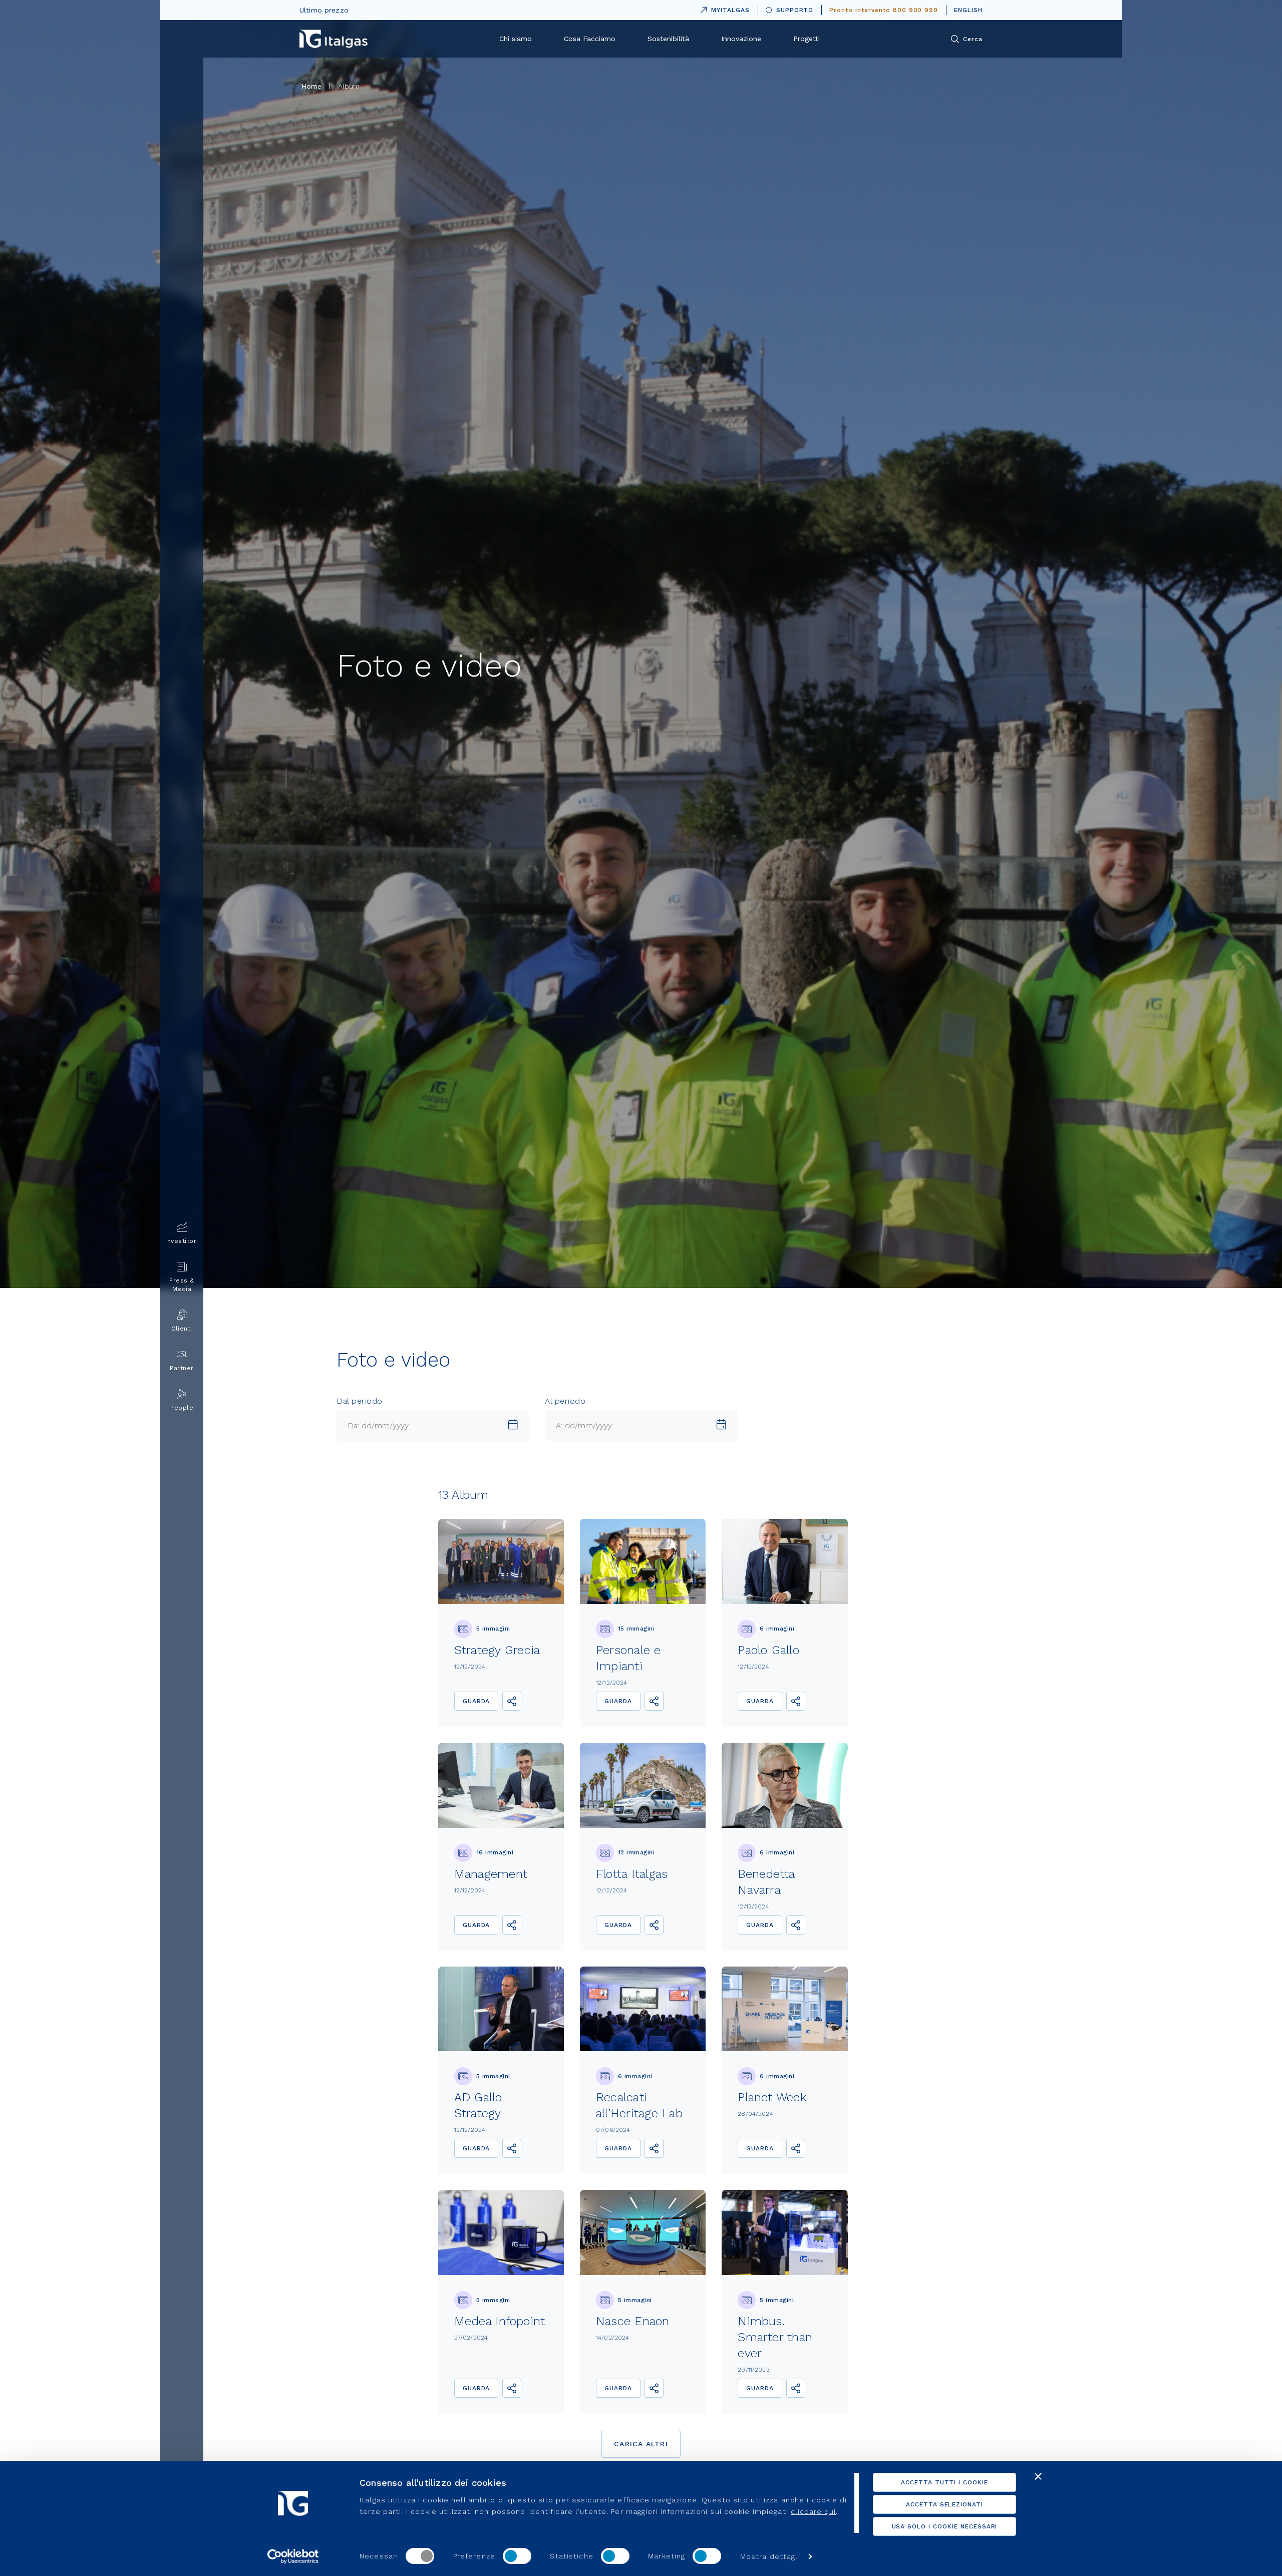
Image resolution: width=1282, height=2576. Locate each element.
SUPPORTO (795, 10)
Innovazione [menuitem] (741, 39)
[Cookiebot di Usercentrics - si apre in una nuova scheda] (293, 2556)
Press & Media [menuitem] (182, 1285)
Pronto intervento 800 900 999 (884, 10)
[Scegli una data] (513, 1425)
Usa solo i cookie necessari (945, 2526)
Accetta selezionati (944, 2504)
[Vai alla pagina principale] (334, 39)
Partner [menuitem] (182, 1368)
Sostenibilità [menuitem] (668, 39)
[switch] (517, 2556)
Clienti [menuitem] (182, 1329)
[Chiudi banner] (1038, 2476)
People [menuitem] (182, 1408)
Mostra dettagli (770, 2556)
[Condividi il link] (512, 1701)
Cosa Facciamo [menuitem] (590, 39)
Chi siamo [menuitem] (516, 39)
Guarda (476, 1701)
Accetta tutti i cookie (944, 2482)
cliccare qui (813, 2511)
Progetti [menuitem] (807, 39)
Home (312, 86)
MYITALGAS (723, 8)
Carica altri (641, 2444)
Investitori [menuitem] (182, 1241)
